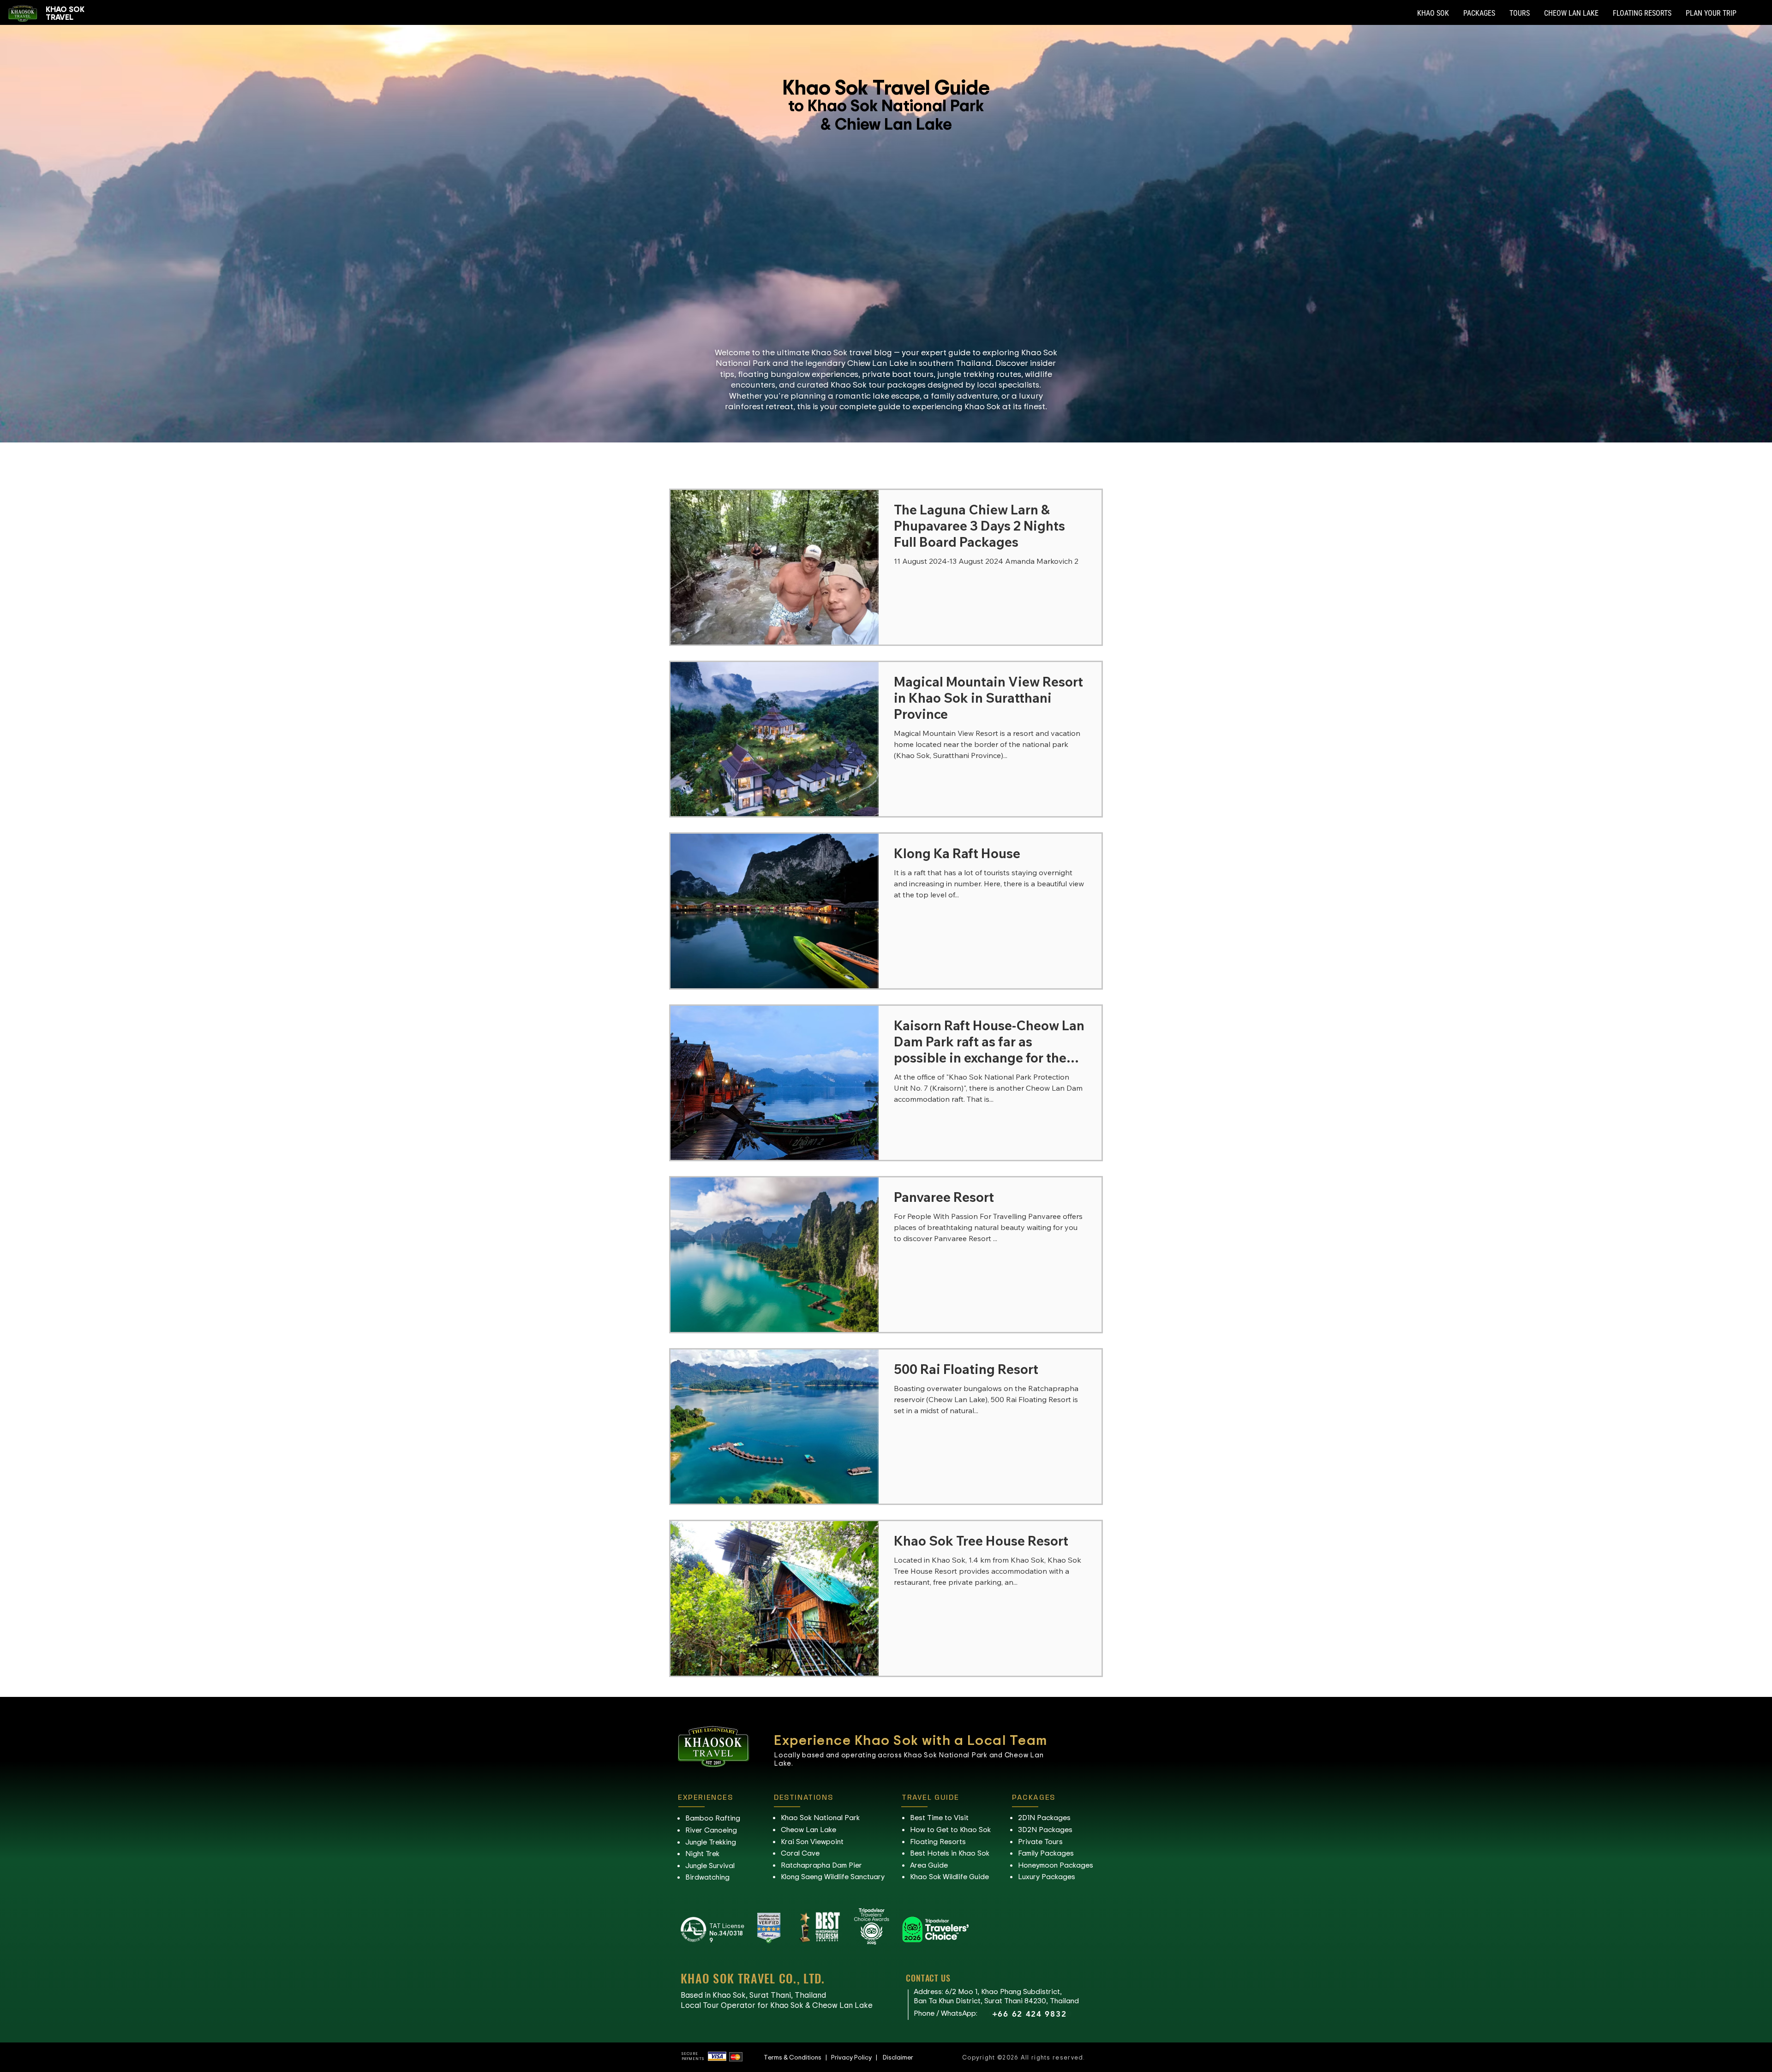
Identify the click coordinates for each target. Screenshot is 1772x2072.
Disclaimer (898, 2057)
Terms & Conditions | (797, 2057)
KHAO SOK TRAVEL (65, 13)
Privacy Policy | (857, 2057)
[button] (1433, 13)
